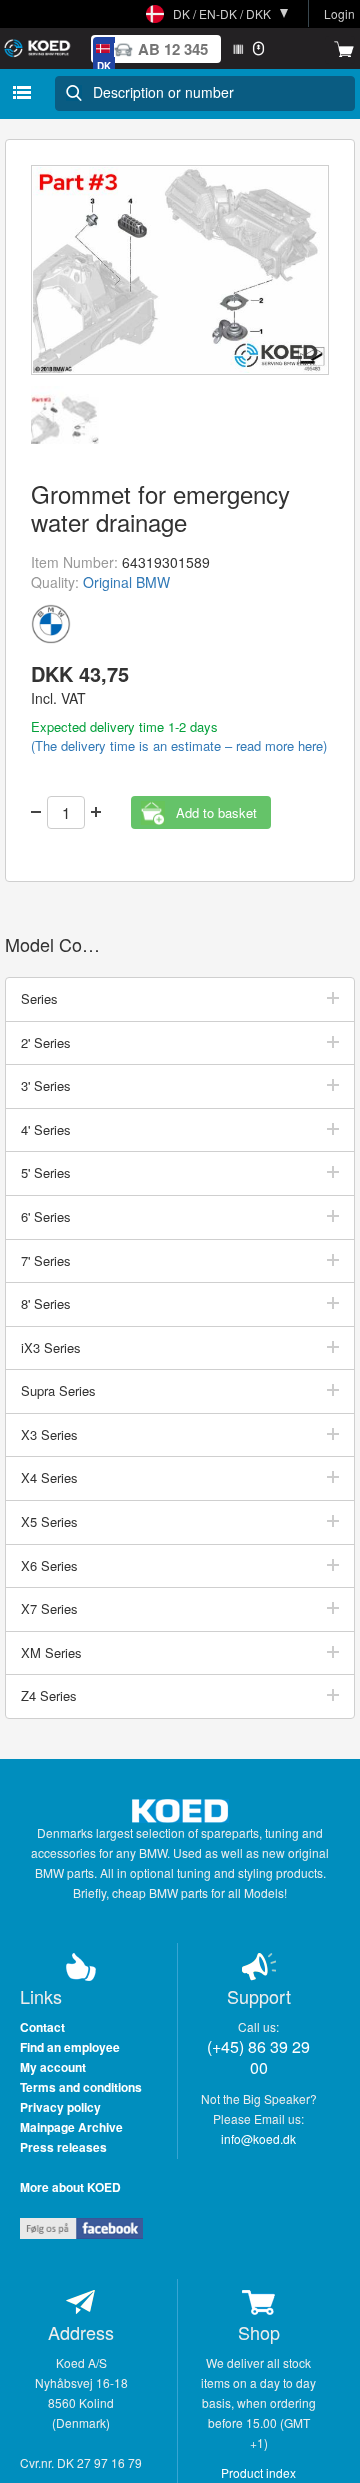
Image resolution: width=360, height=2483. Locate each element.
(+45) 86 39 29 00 (258, 2057)
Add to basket (216, 812)
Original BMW (126, 582)
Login (339, 13)
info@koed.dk (258, 2138)
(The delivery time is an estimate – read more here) (179, 745)
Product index (258, 2472)
